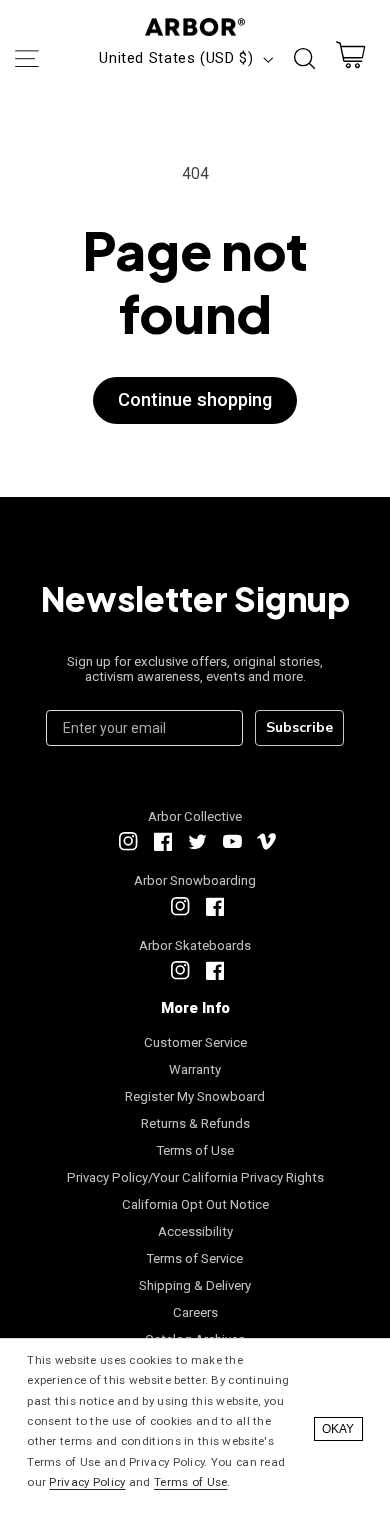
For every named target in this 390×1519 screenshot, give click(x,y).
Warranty (195, 1069)
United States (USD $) (176, 58)
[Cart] (351, 59)
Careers (195, 1312)
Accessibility (195, 1231)
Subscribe (299, 727)
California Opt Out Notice (195, 1204)
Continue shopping (195, 399)
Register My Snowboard (195, 1096)
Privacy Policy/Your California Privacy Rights (195, 1177)
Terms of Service (195, 1258)
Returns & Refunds (195, 1123)
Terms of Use (195, 1150)
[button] (26, 59)
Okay (338, 1429)
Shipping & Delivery (195, 1285)
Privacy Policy (87, 1482)
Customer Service (195, 1042)
